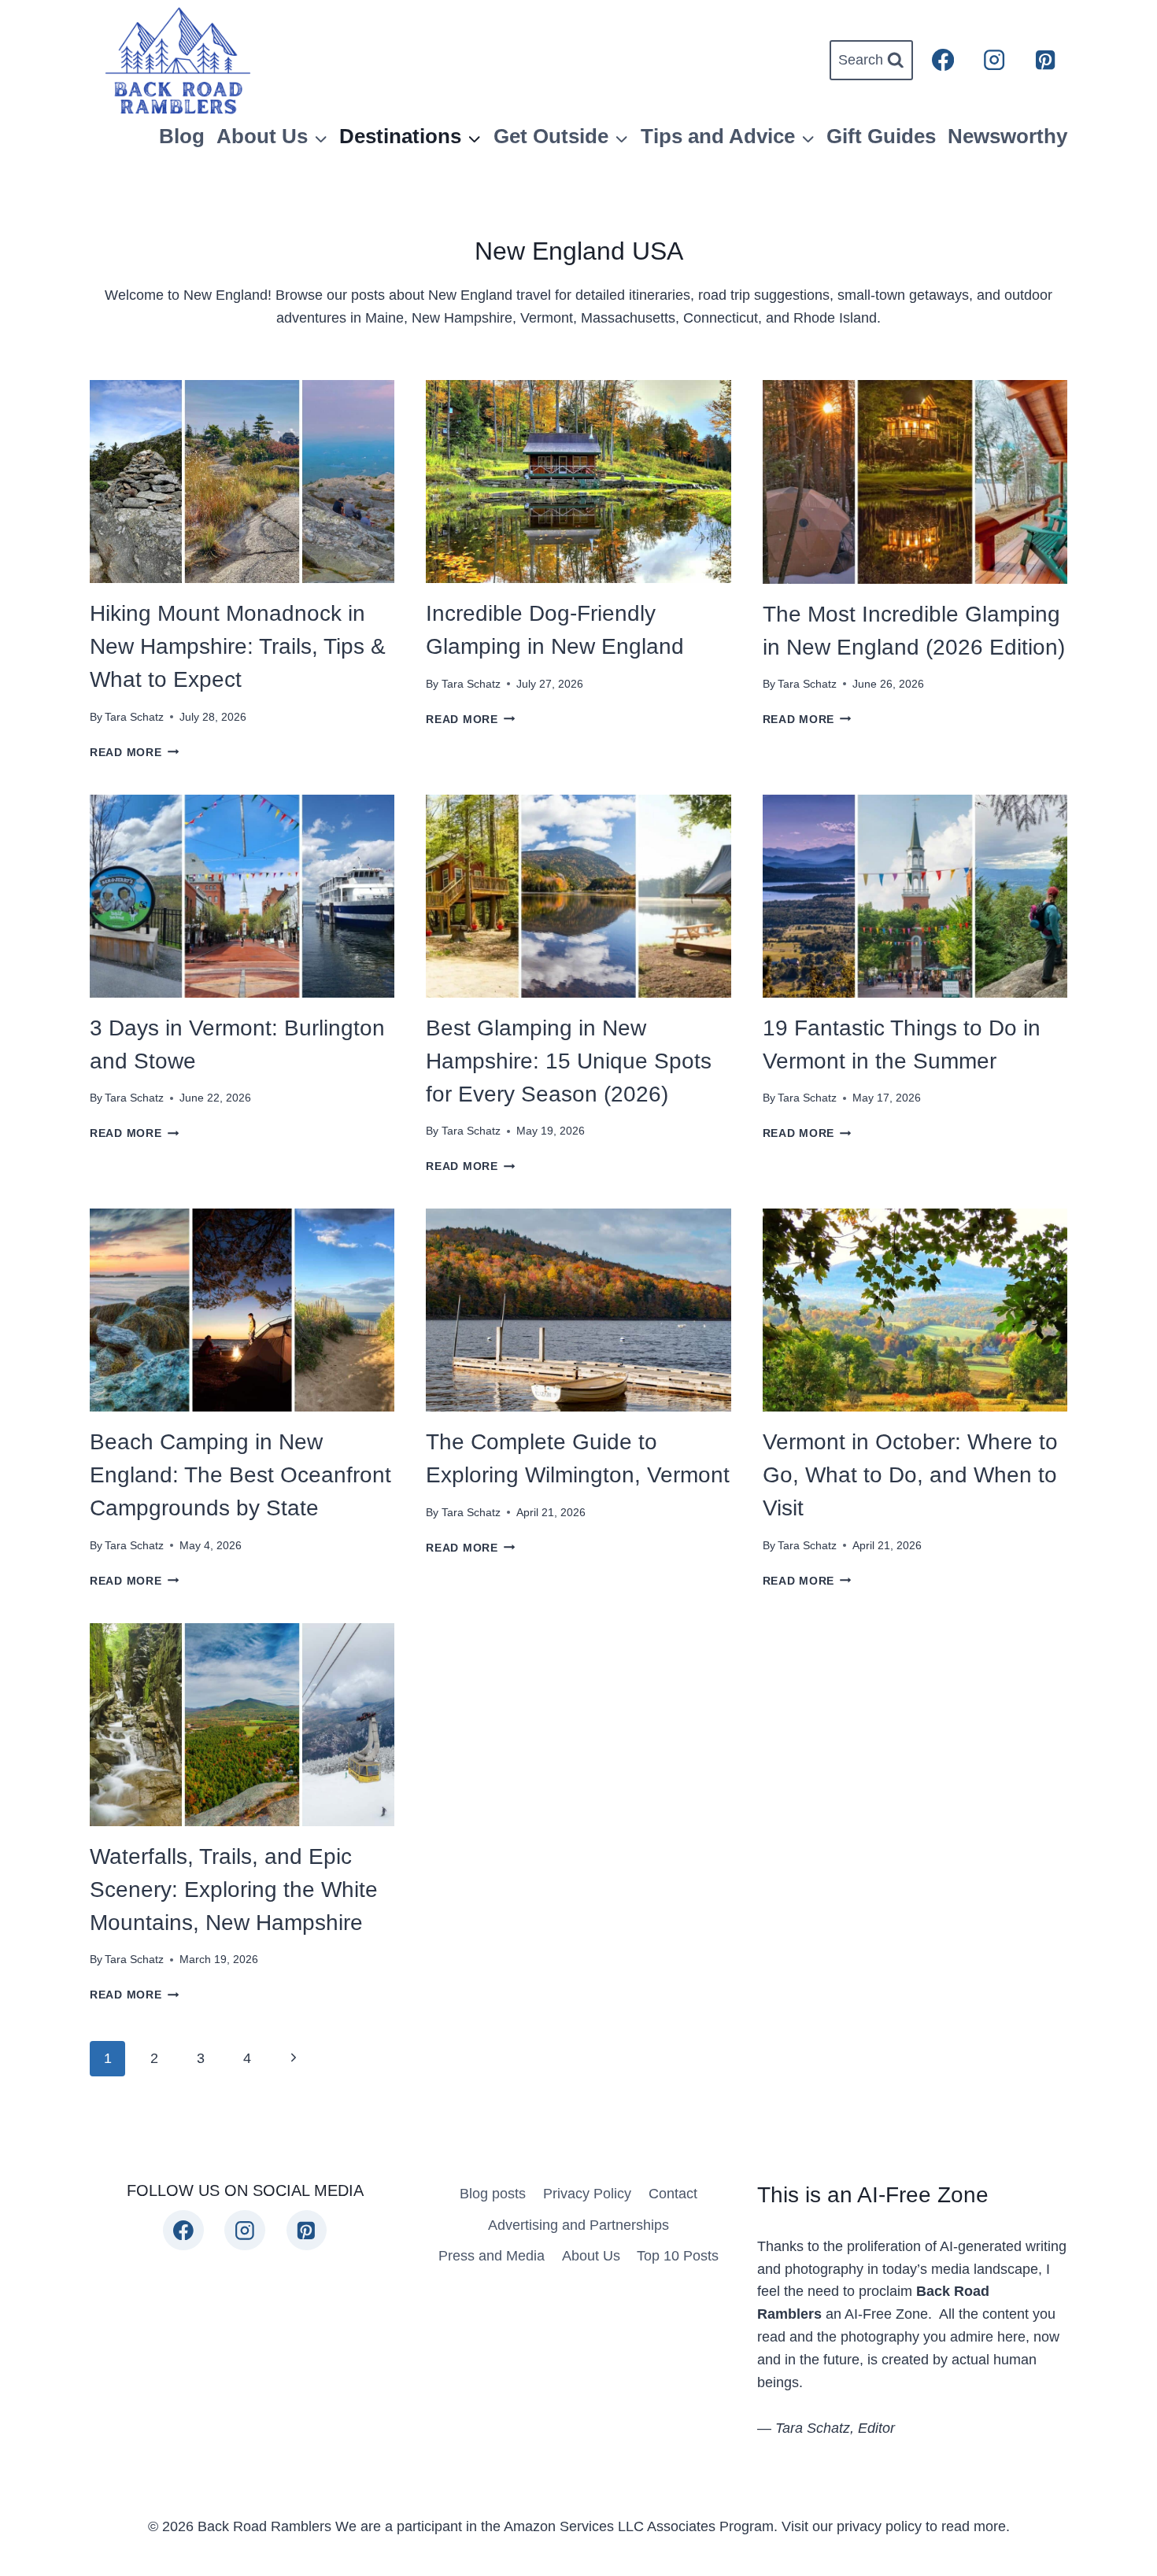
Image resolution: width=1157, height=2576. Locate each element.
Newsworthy (1007, 136)
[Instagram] (994, 60)
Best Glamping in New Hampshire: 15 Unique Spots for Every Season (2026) (569, 1061)
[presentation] (242, 482)
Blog (182, 136)
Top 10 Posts (678, 2256)
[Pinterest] (1045, 60)
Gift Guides (881, 136)
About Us (591, 2256)
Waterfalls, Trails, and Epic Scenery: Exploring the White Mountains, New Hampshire (234, 1890)
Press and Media (492, 2256)
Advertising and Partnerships (578, 2225)
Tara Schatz (134, 717)
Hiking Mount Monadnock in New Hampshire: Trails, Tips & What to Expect (238, 646)
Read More (134, 752)
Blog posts (493, 2194)
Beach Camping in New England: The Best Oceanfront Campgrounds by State (240, 1475)
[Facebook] (943, 60)
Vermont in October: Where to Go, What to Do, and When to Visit (910, 1475)
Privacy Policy (587, 2194)
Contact (673, 2194)
